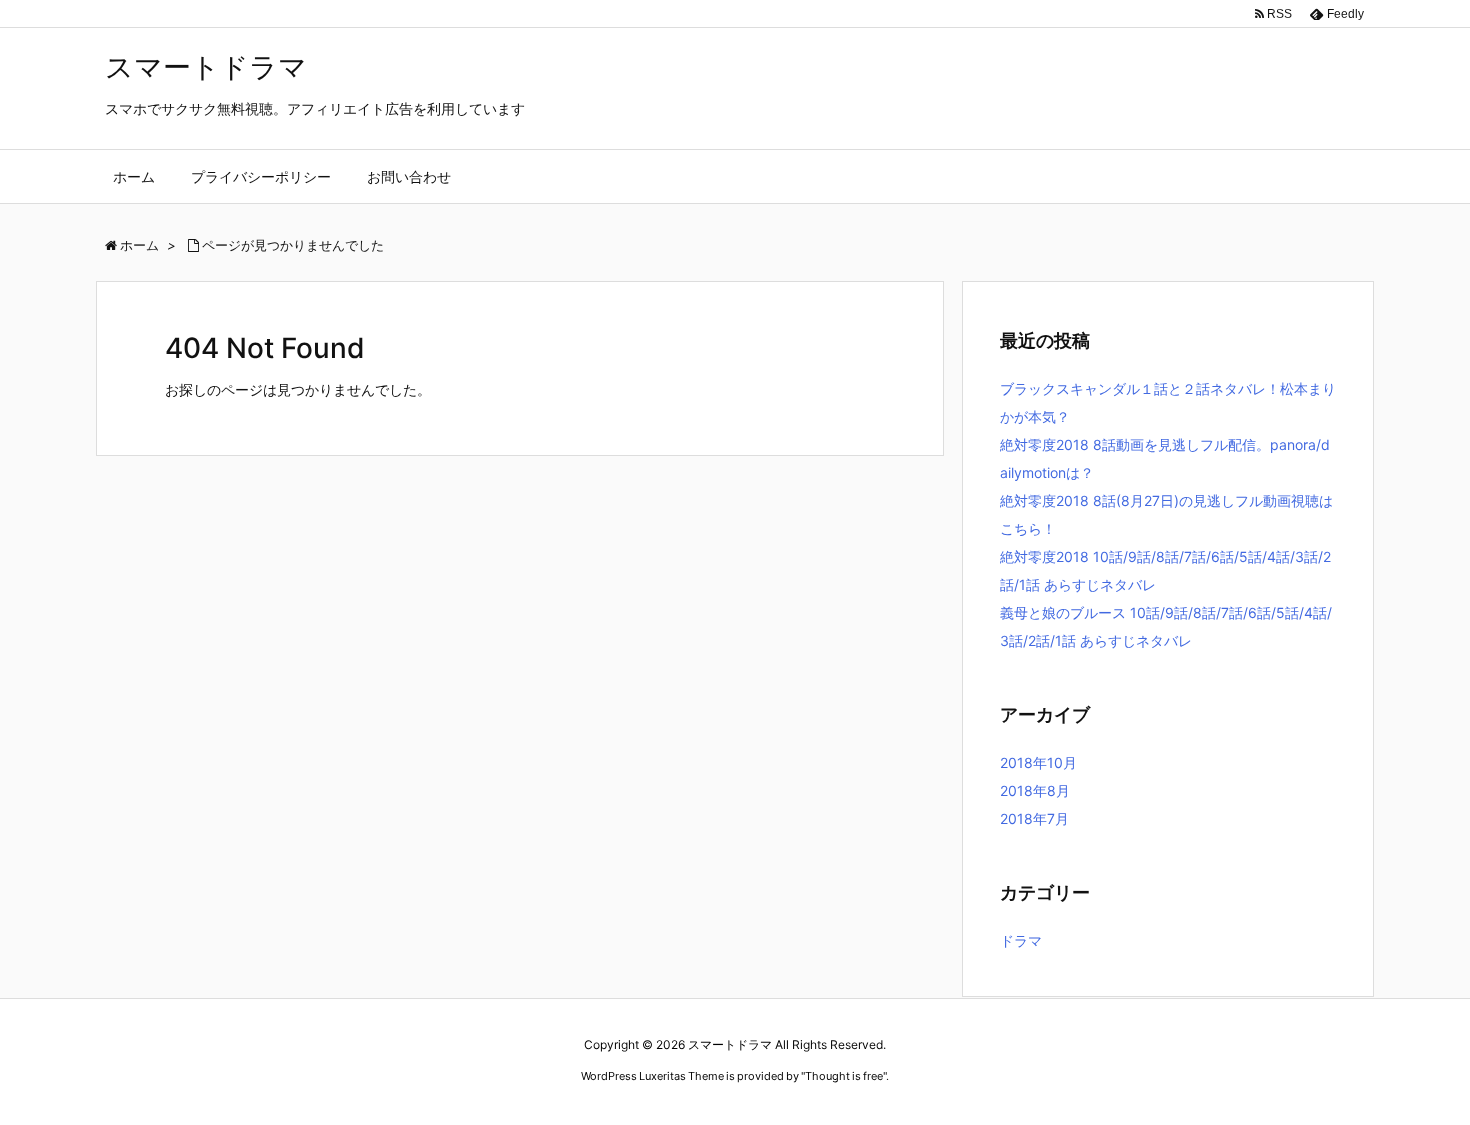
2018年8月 (1035, 790)
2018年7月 (1034, 818)
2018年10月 (1038, 762)
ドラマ (1021, 940)
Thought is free (844, 1076)
